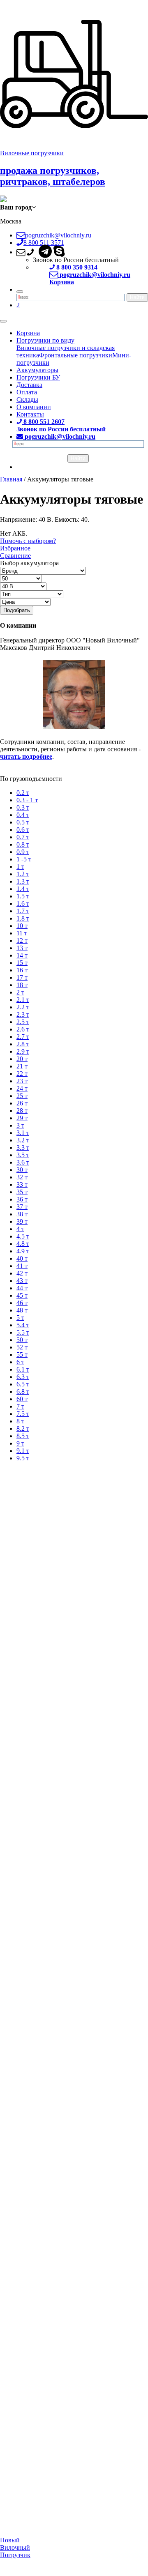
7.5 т (23, 1414)
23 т (22, 1081)
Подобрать (17, 610)
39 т (22, 1221)
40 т (22, 1258)
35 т (22, 1192)
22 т (22, 1074)
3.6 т (23, 1162)
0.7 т (23, 837)
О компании (34, 407)
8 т (20, 1421)
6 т (20, 1362)
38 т (22, 1214)
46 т (22, 1303)
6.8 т (23, 1392)
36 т (22, 1199)
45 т (22, 1295)
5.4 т (23, 1325)
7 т (20, 1406)
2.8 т (23, 1044)
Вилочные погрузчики (32, 153)
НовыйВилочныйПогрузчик (15, 2547)
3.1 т (23, 1133)
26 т (22, 1103)
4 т (20, 1229)
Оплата (27, 392)
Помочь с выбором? (28, 541)
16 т (22, 970)
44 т (22, 1288)
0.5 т (23, 822)
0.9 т (23, 852)
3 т (20, 1125)
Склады (27, 399)
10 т (22, 926)
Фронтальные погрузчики (76, 355)
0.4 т (23, 815)
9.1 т (23, 1451)
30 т (22, 1170)
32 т (22, 1177)
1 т (20, 867)
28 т (22, 1111)
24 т (22, 1088)
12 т (22, 940)
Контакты (30, 414)
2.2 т (23, 1007)
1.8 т (23, 918)
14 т (22, 955)
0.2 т (23, 793)
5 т (20, 1318)
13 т (22, 948)
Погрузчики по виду (45, 340)
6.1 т (23, 1369)
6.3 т (23, 1377)
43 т (22, 1281)
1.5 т (23, 896)
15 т (22, 963)
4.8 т (23, 1244)
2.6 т (23, 1029)
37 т (22, 1207)
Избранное (15, 548)
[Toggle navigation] (3, 321)
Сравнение (15, 556)
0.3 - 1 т (27, 800)
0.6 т (23, 830)
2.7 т (23, 1037)
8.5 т (23, 1436)
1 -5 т (24, 859)
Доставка (29, 385)
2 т (20, 992)
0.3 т (23, 807)
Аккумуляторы (37, 370)
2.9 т (23, 1051)
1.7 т (23, 911)
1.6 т (23, 904)
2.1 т (23, 1000)
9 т (20, 1443)
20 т (22, 1059)
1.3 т (23, 881)
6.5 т (23, 1384)
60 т (22, 1399)
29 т (22, 1118)
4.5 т (23, 1236)
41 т (22, 1266)
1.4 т (23, 889)
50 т (22, 1340)
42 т (22, 1273)
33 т (22, 1184)
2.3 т (23, 1014)
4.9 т (23, 1251)
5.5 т (23, 1332)
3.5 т (23, 1155)
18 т (22, 985)
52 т (22, 1347)
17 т (22, 977)
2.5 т (23, 1022)
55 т (22, 1355)
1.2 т (23, 874)
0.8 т (23, 844)
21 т (22, 1066)
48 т (22, 1310)
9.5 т (23, 1458)
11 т (22, 933)
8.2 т (23, 1428)
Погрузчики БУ (38, 377)
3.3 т (23, 1148)
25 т (22, 1096)
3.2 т (23, 1140)
